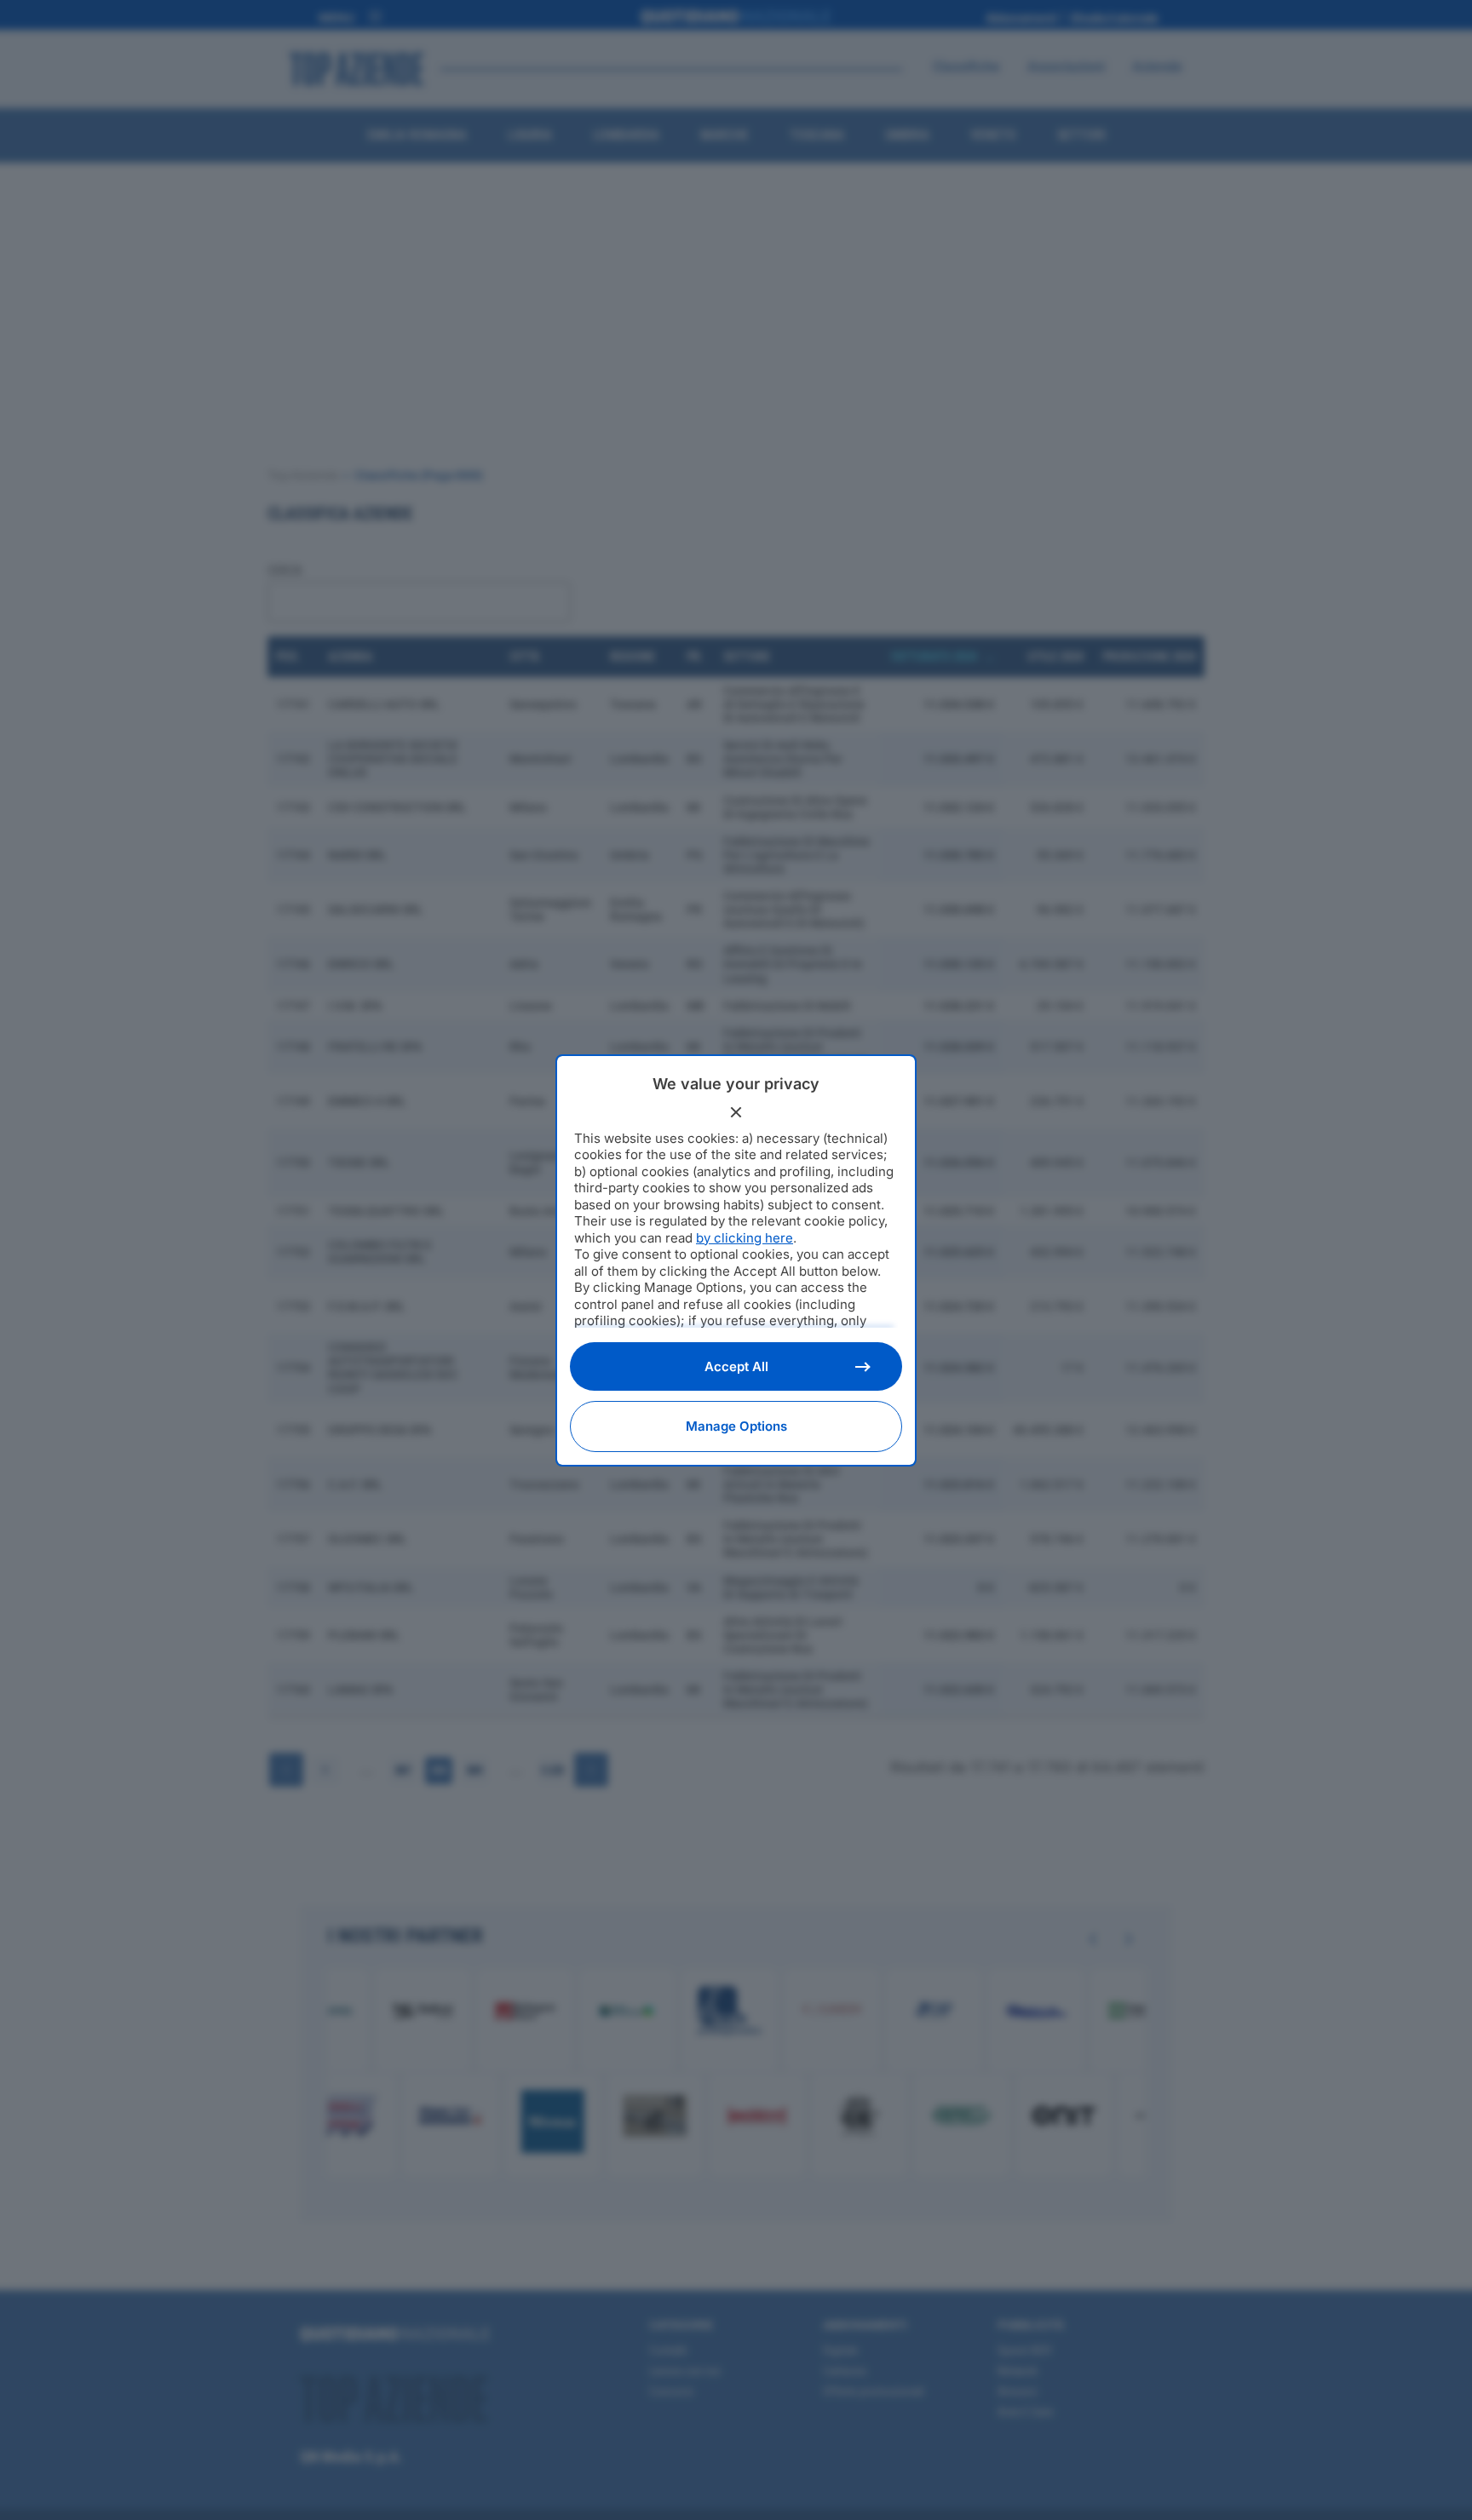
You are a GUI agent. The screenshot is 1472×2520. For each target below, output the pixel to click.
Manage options (736, 1426)
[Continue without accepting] (736, 1112)
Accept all (736, 1366)
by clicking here (745, 1238)
